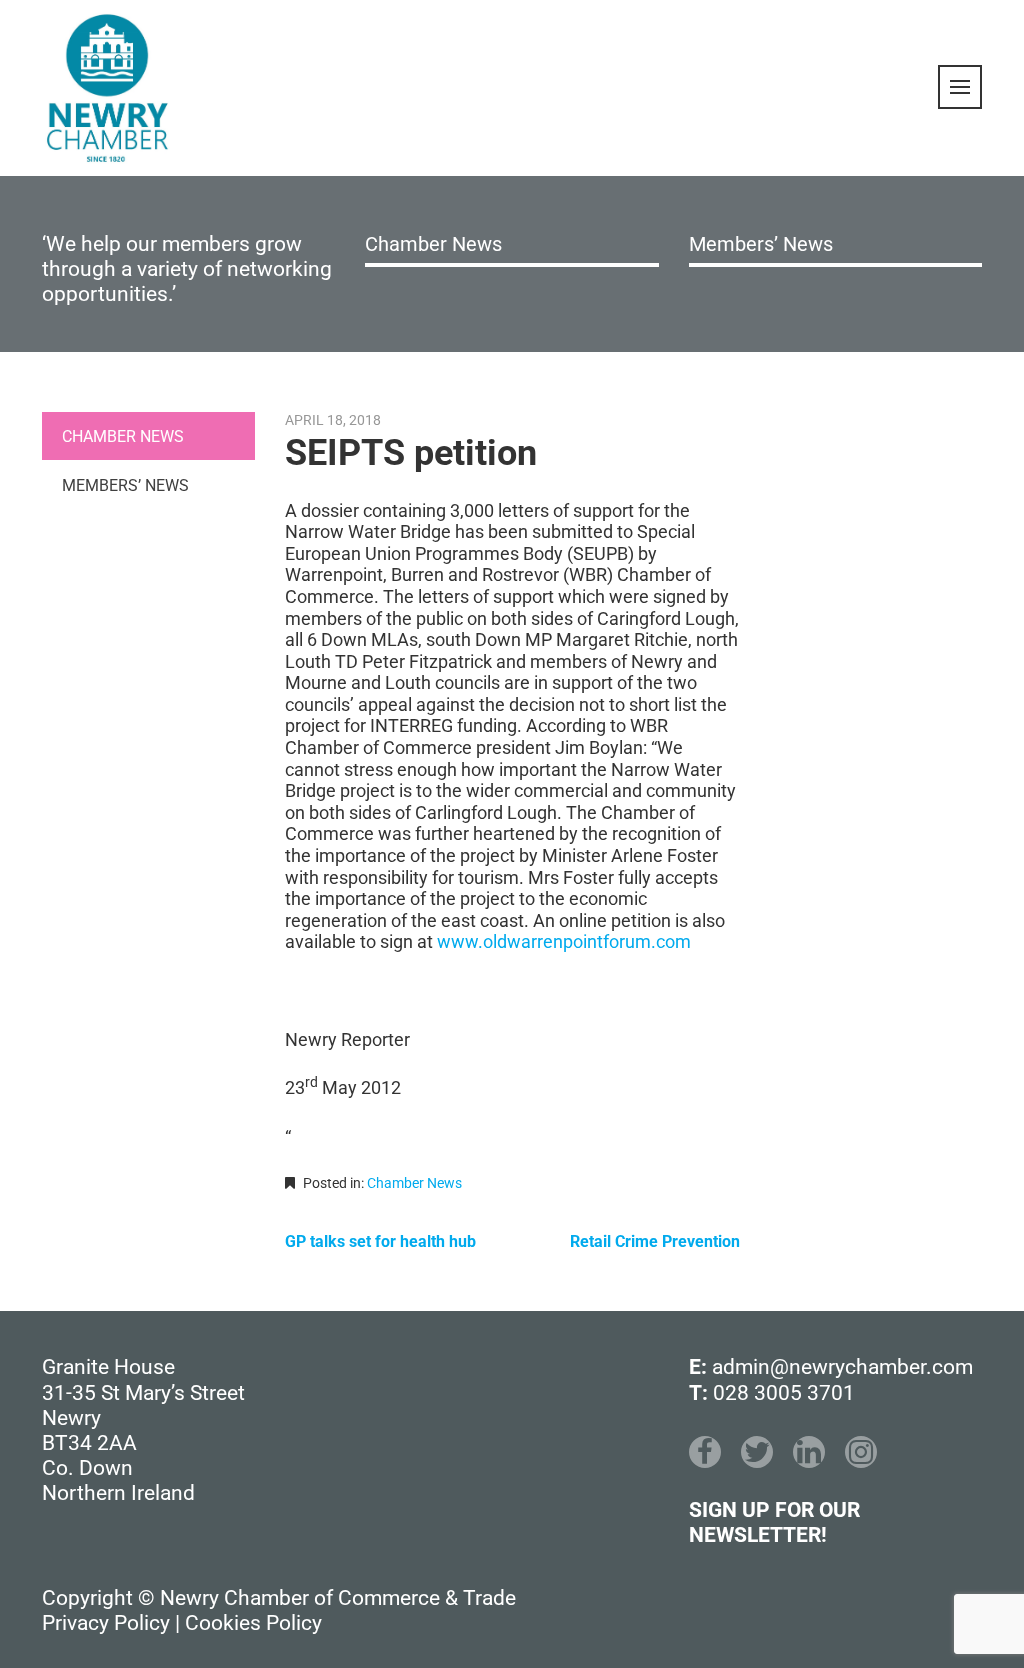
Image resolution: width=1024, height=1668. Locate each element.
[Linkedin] (809, 1452)
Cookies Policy (253, 1623)
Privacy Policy (106, 1623)
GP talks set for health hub (380, 1241)
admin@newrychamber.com (842, 1367)
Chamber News (433, 244)
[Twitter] (757, 1452)
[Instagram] (861, 1452)
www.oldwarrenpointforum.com (564, 941)
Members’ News (761, 244)
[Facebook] (705, 1452)
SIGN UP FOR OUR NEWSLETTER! (774, 1522)
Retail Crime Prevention (655, 1241)
